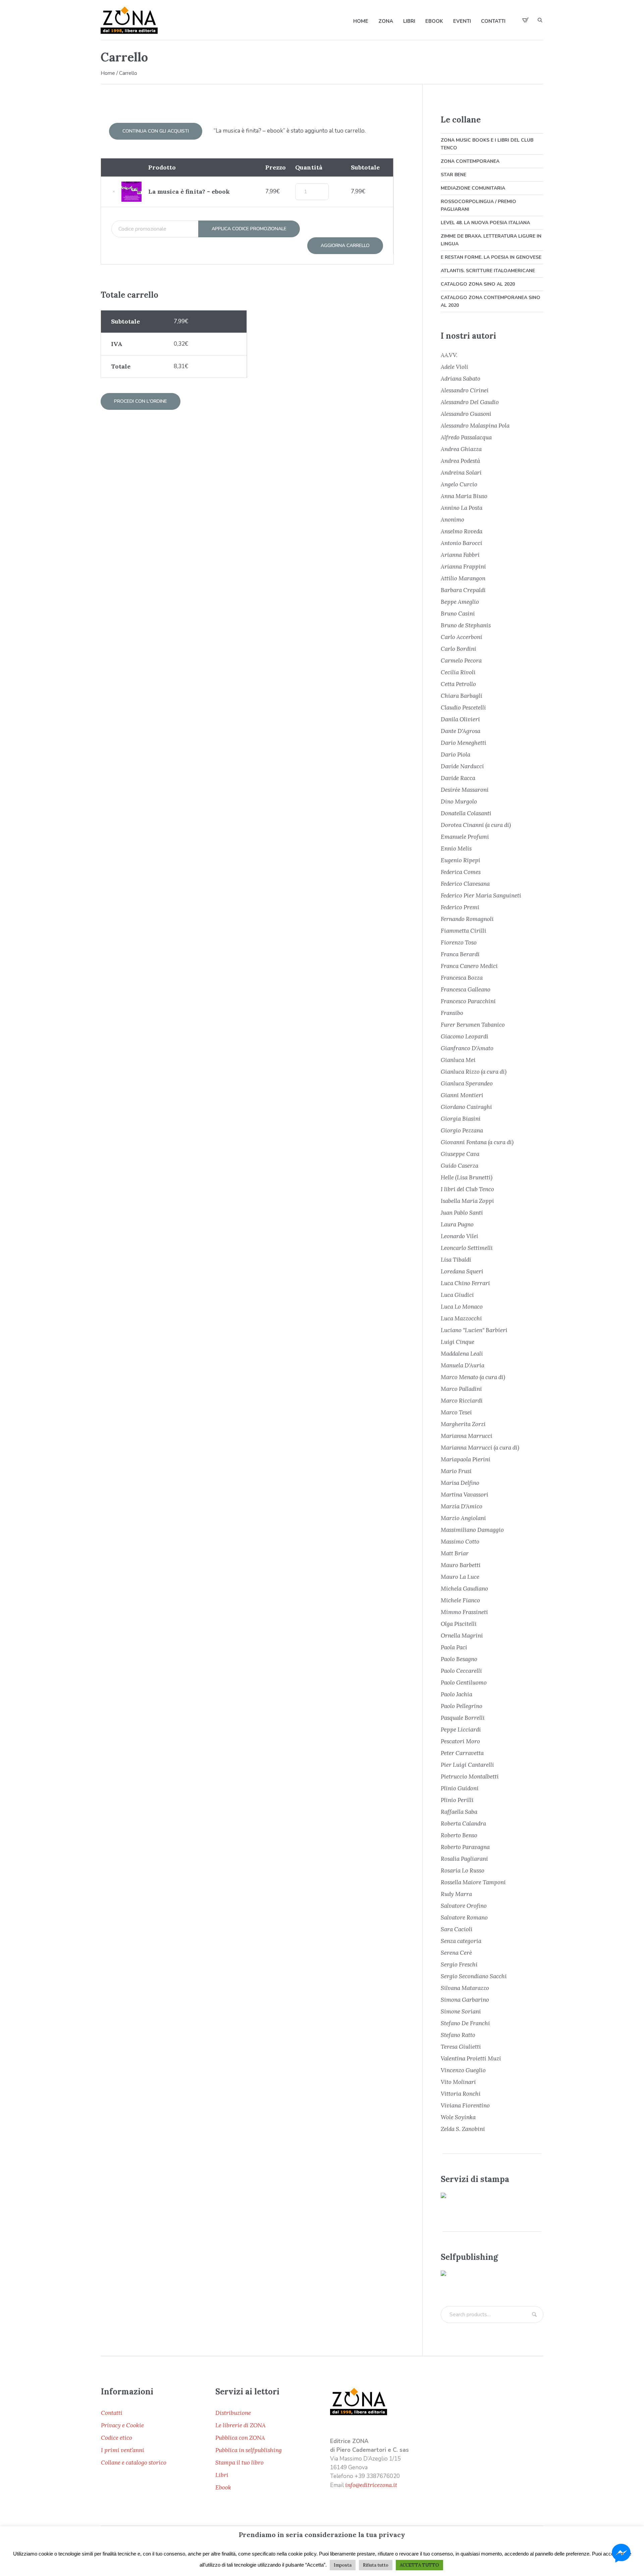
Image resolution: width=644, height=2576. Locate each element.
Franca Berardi (460, 954)
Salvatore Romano (464, 1917)
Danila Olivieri (460, 719)
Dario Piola (455, 755)
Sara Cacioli (457, 1929)
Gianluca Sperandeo (467, 1083)
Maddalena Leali (462, 1354)
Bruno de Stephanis (466, 625)
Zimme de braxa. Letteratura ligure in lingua (491, 240)
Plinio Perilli (457, 1800)
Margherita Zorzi (463, 1424)
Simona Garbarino (465, 2000)
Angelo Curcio (459, 484)
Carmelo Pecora (461, 661)
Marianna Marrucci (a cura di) (480, 1448)
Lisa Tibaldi (456, 1260)
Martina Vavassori (465, 1495)
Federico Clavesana (465, 884)
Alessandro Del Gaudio (470, 402)
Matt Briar (455, 1553)
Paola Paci (454, 1647)
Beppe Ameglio (460, 602)
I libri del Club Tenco (467, 1189)
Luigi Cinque (458, 1342)
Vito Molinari (458, 2082)
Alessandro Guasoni (466, 414)
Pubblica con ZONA (240, 2438)
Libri (222, 2475)
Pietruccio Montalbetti (470, 1777)
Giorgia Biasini (461, 1119)
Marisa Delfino (460, 1483)
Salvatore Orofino (464, 1906)
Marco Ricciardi (462, 1401)
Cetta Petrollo (458, 684)
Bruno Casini (458, 614)
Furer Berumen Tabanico (473, 1025)
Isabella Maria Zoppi (467, 1201)
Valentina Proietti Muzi (471, 2058)
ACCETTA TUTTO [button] (419, 2565)
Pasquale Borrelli (463, 1718)
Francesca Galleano (466, 989)
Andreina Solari (461, 473)
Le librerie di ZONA (240, 2425)
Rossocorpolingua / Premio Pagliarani (478, 205)
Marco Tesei (456, 1412)
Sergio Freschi (459, 1964)
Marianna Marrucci (467, 1436)
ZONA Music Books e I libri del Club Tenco (487, 144)
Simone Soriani (461, 2011)
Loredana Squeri (462, 1271)
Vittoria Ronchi (461, 2094)
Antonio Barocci (462, 543)
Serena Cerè (456, 1953)
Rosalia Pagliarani (464, 1859)
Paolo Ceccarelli (461, 1671)
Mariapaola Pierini (466, 1459)
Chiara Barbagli (462, 696)
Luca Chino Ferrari (465, 1283)
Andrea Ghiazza (461, 449)
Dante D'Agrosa (461, 731)
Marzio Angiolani (463, 1518)
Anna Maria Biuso (464, 496)
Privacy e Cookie (122, 2425)
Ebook (223, 2487)
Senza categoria (461, 1941)
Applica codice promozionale (249, 229)
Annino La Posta (462, 508)
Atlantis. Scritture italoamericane (488, 271)
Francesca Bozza (462, 978)
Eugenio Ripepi (461, 860)
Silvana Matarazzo (465, 1988)
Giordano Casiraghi (466, 1107)
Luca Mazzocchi (461, 1318)
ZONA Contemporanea (470, 161)
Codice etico (117, 2438)
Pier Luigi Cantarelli (467, 1765)
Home (108, 73)
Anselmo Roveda (462, 531)
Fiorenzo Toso (459, 942)
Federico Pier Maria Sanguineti (481, 895)
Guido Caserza (460, 1166)
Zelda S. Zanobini (463, 2129)
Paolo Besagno (459, 1659)
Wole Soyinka (458, 2117)
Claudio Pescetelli (463, 708)
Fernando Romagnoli (467, 919)
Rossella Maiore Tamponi (473, 1882)
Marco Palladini (461, 1389)
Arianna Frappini (463, 567)
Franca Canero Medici (469, 966)
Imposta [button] (343, 2565)
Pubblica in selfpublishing (249, 2450)
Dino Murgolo (459, 801)
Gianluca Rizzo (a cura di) (474, 1072)
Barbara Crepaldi (463, 590)
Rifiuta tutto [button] (376, 2565)
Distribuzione (233, 2413)
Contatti (112, 2413)
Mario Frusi (456, 1471)
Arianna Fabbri (460, 555)
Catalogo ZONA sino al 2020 (478, 284)
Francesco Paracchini (468, 1001)
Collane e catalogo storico (134, 2463)
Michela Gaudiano (464, 1589)
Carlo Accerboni (462, 637)
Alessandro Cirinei (465, 390)
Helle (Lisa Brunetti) (467, 1177)
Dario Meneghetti (464, 743)
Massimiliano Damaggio (472, 1530)
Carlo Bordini (459, 649)
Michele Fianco (460, 1600)
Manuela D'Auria (463, 1365)
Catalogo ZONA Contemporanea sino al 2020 (491, 301)
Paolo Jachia (457, 1694)
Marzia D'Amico (462, 1506)
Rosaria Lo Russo (463, 1870)
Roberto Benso (459, 1835)
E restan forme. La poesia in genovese (491, 257)
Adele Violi (454, 367)
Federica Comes (461, 872)
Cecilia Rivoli (458, 672)
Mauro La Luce (460, 1577)
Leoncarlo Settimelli (467, 1248)
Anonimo (452, 520)
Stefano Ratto (458, 2035)
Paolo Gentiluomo (464, 1683)
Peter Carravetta (462, 1753)
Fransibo (452, 1013)
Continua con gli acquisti (156, 131)
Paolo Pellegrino (462, 1706)
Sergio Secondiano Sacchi (474, 1976)
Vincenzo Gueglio (463, 2070)
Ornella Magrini (462, 1636)
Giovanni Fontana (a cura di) (477, 1142)
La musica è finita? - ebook (189, 191)
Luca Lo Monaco (462, 1307)
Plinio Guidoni (460, 1788)
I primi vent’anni (123, 2450)
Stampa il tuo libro (239, 2463)
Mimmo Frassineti (464, 1612)
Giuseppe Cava (460, 1154)
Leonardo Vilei (460, 1236)
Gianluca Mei (458, 1060)
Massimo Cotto (460, 1542)
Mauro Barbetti (461, 1565)
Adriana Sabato (461, 379)
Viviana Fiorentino (465, 2105)
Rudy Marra (456, 1894)
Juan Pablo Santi (462, 1213)
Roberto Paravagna (465, 1847)
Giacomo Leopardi (465, 1036)
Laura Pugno (457, 1224)
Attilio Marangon (463, 578)
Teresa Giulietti (461, 2047)
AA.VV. (449, 355)
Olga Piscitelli (459, 1624)
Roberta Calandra (463, 1824)
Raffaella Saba (459, 1812)
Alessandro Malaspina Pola (475, 426)
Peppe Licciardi (461, 1730)
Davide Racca (458, 778)
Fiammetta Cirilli (464, 931)
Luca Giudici (457, 1295)
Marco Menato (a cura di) (473, 1377)
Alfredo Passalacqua (466, 437)
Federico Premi (460, 907)
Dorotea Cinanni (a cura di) (476, 825)
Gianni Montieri (462, 1095)
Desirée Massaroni (465, 790)
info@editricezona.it (371, 2485)
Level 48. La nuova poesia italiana (485, 223)
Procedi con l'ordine (141, 401)
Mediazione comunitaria (473, 188)
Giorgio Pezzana (462, 1130)
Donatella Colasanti (466, 813)
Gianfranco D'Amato (467, 1048)
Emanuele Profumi (465, 837)
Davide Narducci (462, 766)
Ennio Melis (456, 848)
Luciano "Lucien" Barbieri (474, 1330)
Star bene (453, 175)
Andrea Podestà (460, 461)
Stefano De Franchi (465, 2023)
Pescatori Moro (460, 1741)
